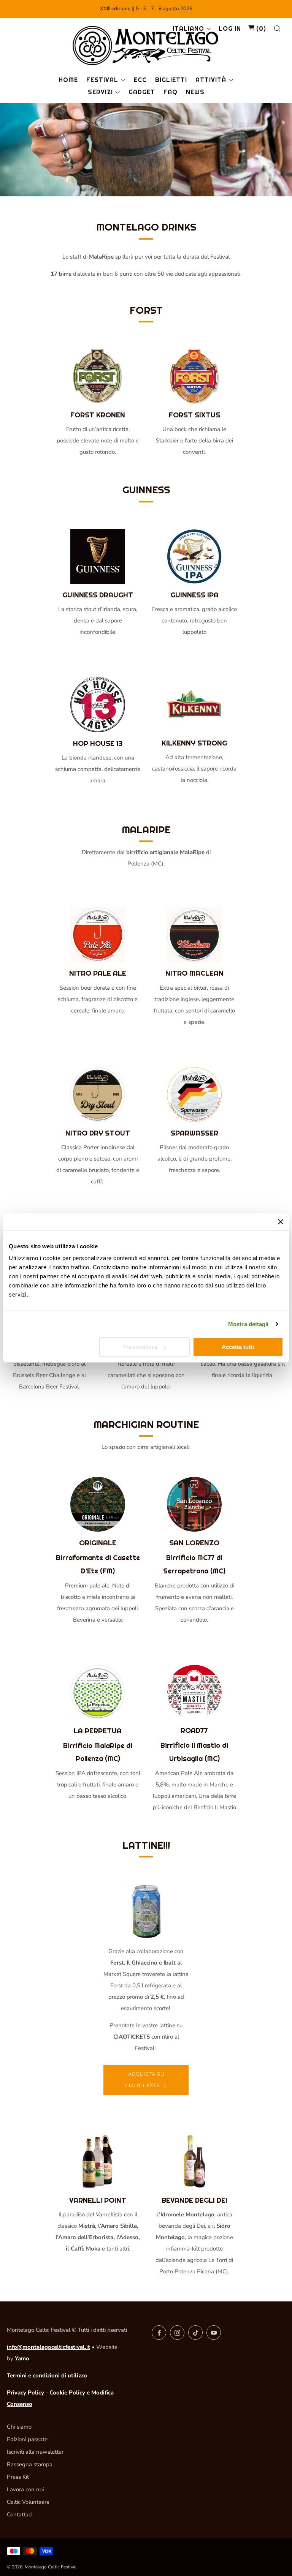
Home (68, 80)
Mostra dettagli (248, 1324)
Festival (102, 80)
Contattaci (20, 2514)
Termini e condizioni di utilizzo (47, 2375)
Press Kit (18, 2477)
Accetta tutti (238, 1347)
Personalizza (140, 1347)
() (260, 29)
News (195, 92)
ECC (140, 80)
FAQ (171, 92)
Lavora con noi (25, 2489)
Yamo (22, 2358)
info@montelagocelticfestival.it (48, 2347)
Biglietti (171, 80)
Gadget (142, 92)
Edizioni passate (27, 2439)
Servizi (100, 92)
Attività (211, 80)
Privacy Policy (25, 2393)
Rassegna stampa (30, 2464)
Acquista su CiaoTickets (145, 2080)
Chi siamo (19, 2427)
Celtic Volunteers (28, 2502)
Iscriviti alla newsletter (35, 2452)
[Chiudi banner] (281, 1222)
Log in (230, 29)
